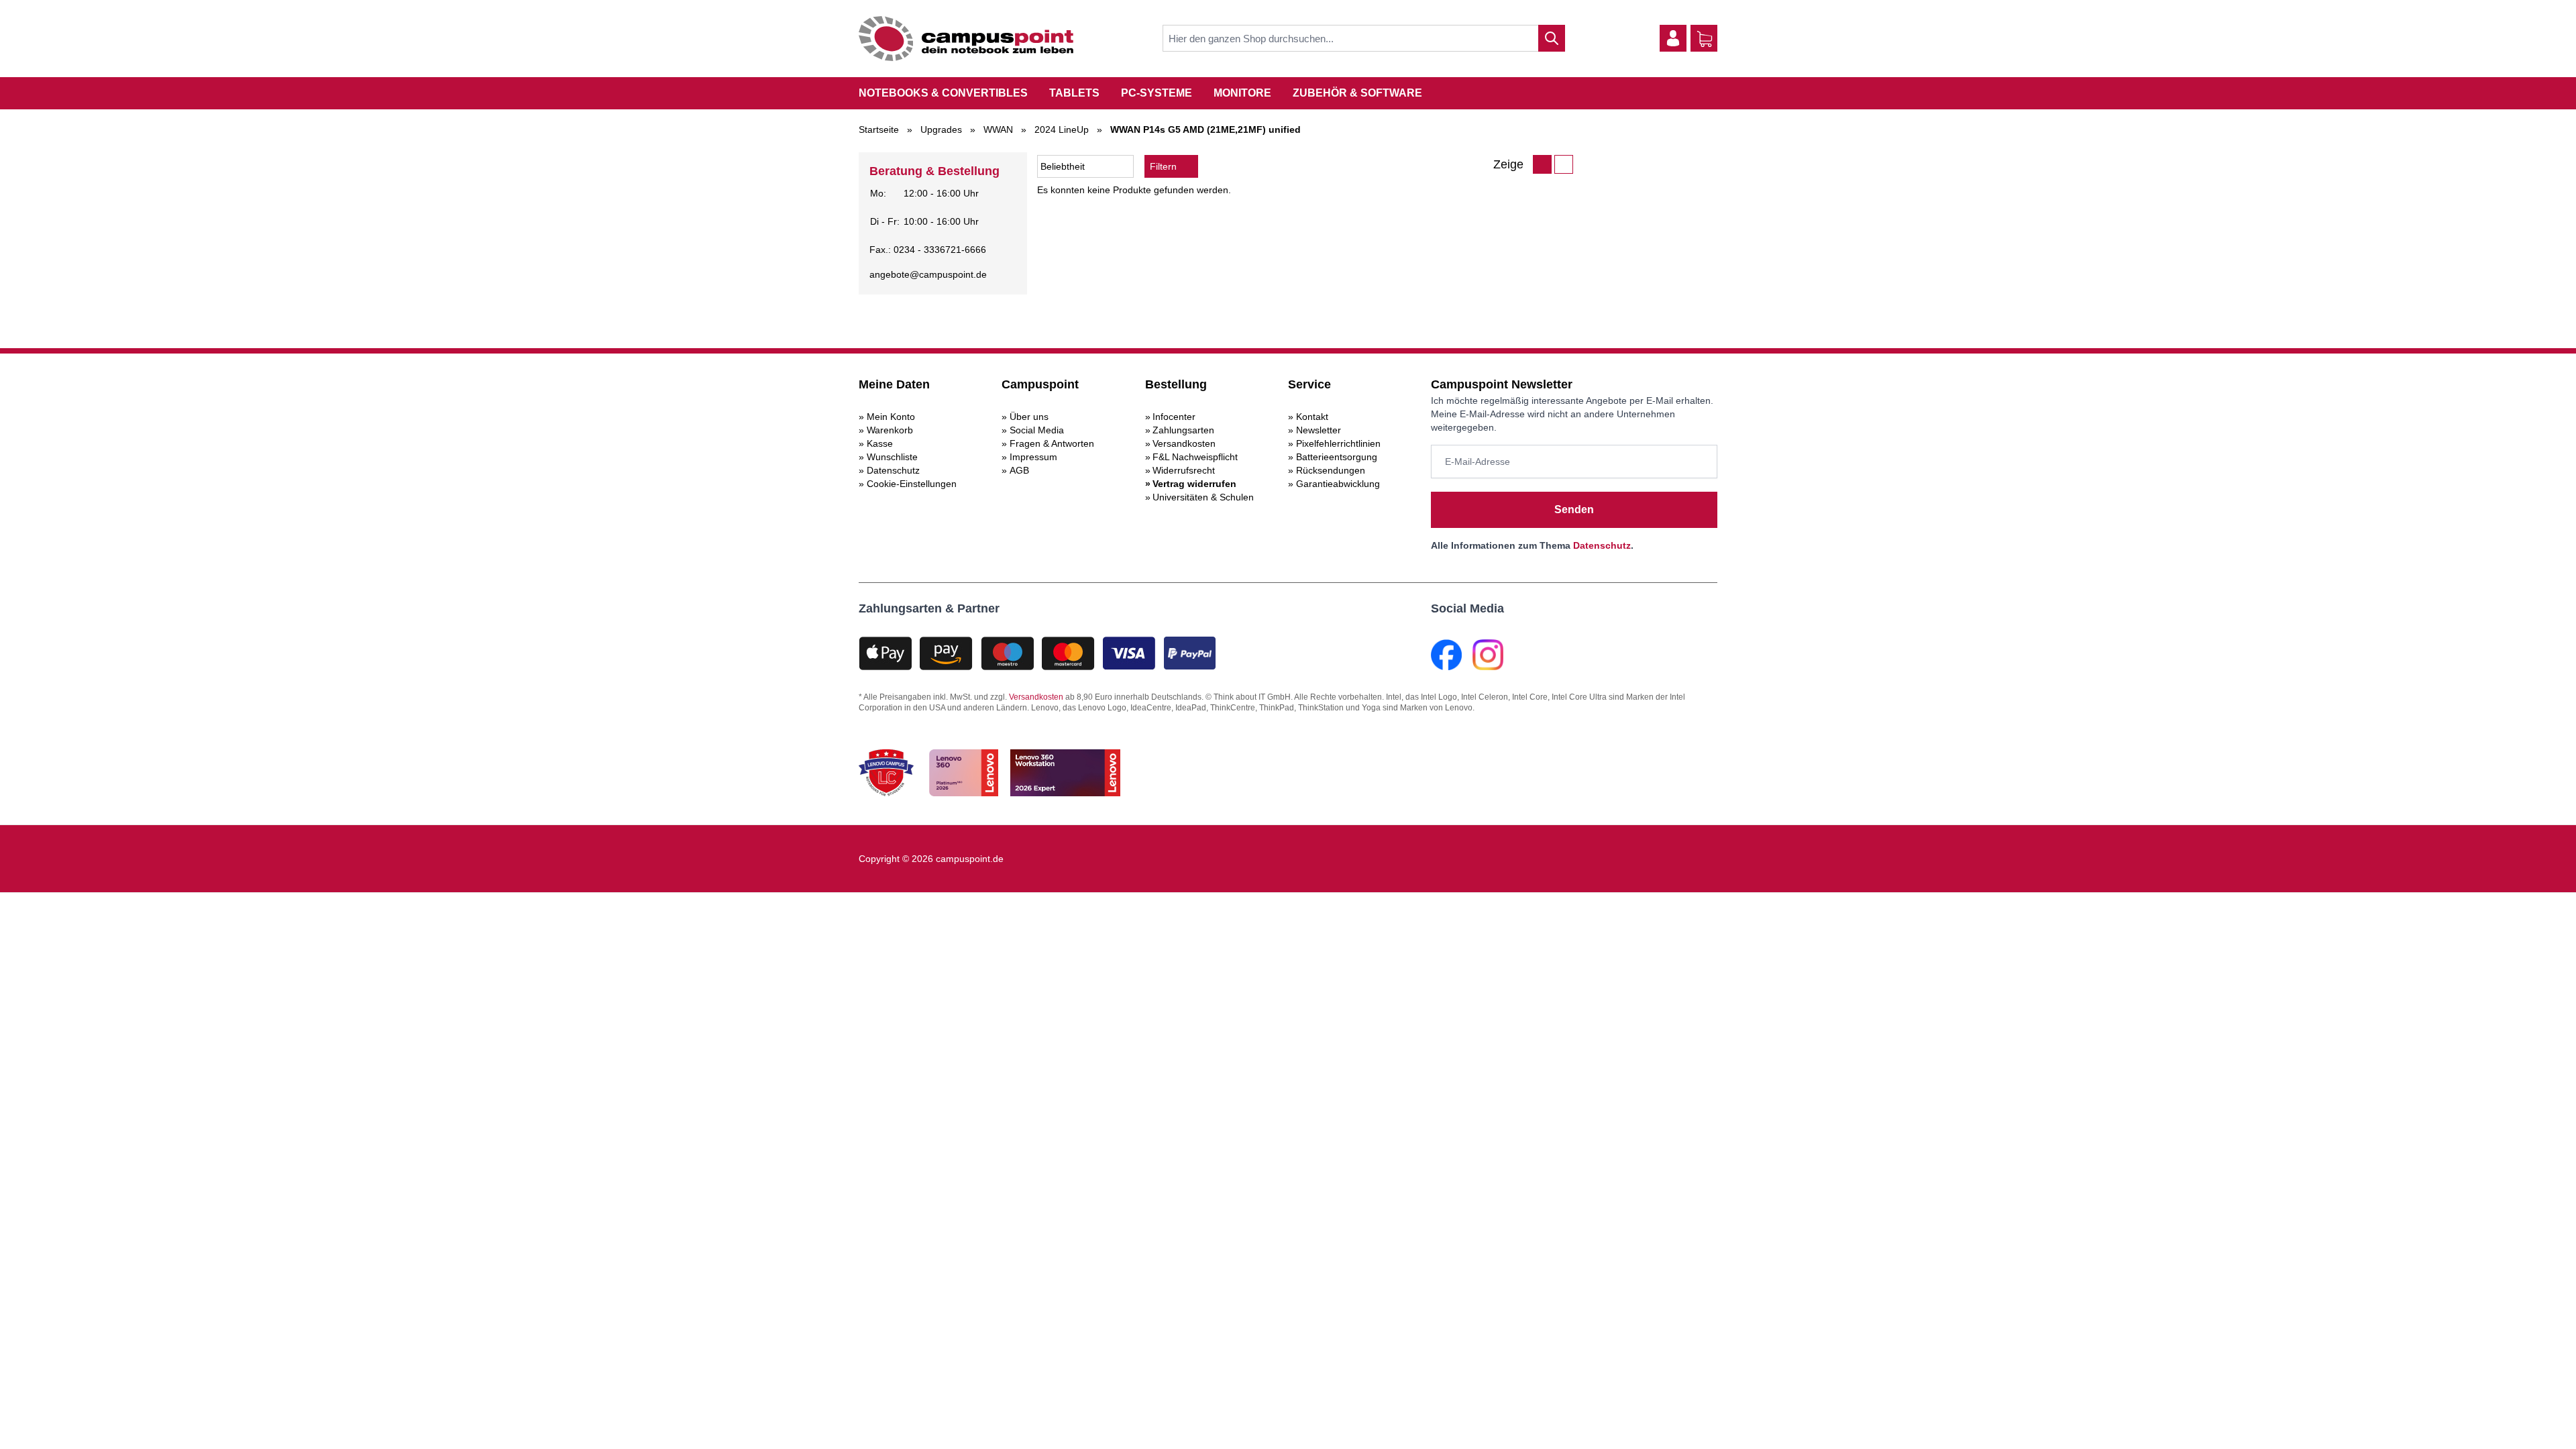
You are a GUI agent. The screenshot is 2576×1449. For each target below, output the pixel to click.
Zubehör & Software (1357, 93)
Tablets (1074, 93)
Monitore (1242, 93)
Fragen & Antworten (1052, 443)
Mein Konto (891, 417)
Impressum (1033, 457)
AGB (1019, 470)
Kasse (880, 443)
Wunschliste (892, 457)
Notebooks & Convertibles (943, 93)
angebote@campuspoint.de (928, 274)
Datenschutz (893, 470)
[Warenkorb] (1705, 39)
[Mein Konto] (1673, 38)
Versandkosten (1184, 443)
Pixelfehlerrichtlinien (1338, 443)
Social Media (1037, 430)
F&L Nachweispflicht (1195, 457)
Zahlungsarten (1183, 430)
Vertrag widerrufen (1194, 484)
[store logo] (966, 39)
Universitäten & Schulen (1203, 497)
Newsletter (1319, 430)
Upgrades (941, 129)
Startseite (879, 129)
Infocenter (1174, 417)
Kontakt (1312, 417)
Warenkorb (890, 430)
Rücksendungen (1331, 470)
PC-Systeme (1157, 93)
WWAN (998, 129)
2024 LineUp (1062, 129)
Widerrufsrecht (1184, 470)
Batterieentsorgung (1337, 457)
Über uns (1029, 417)
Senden (1574, 509)
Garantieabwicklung (1338, 484)
